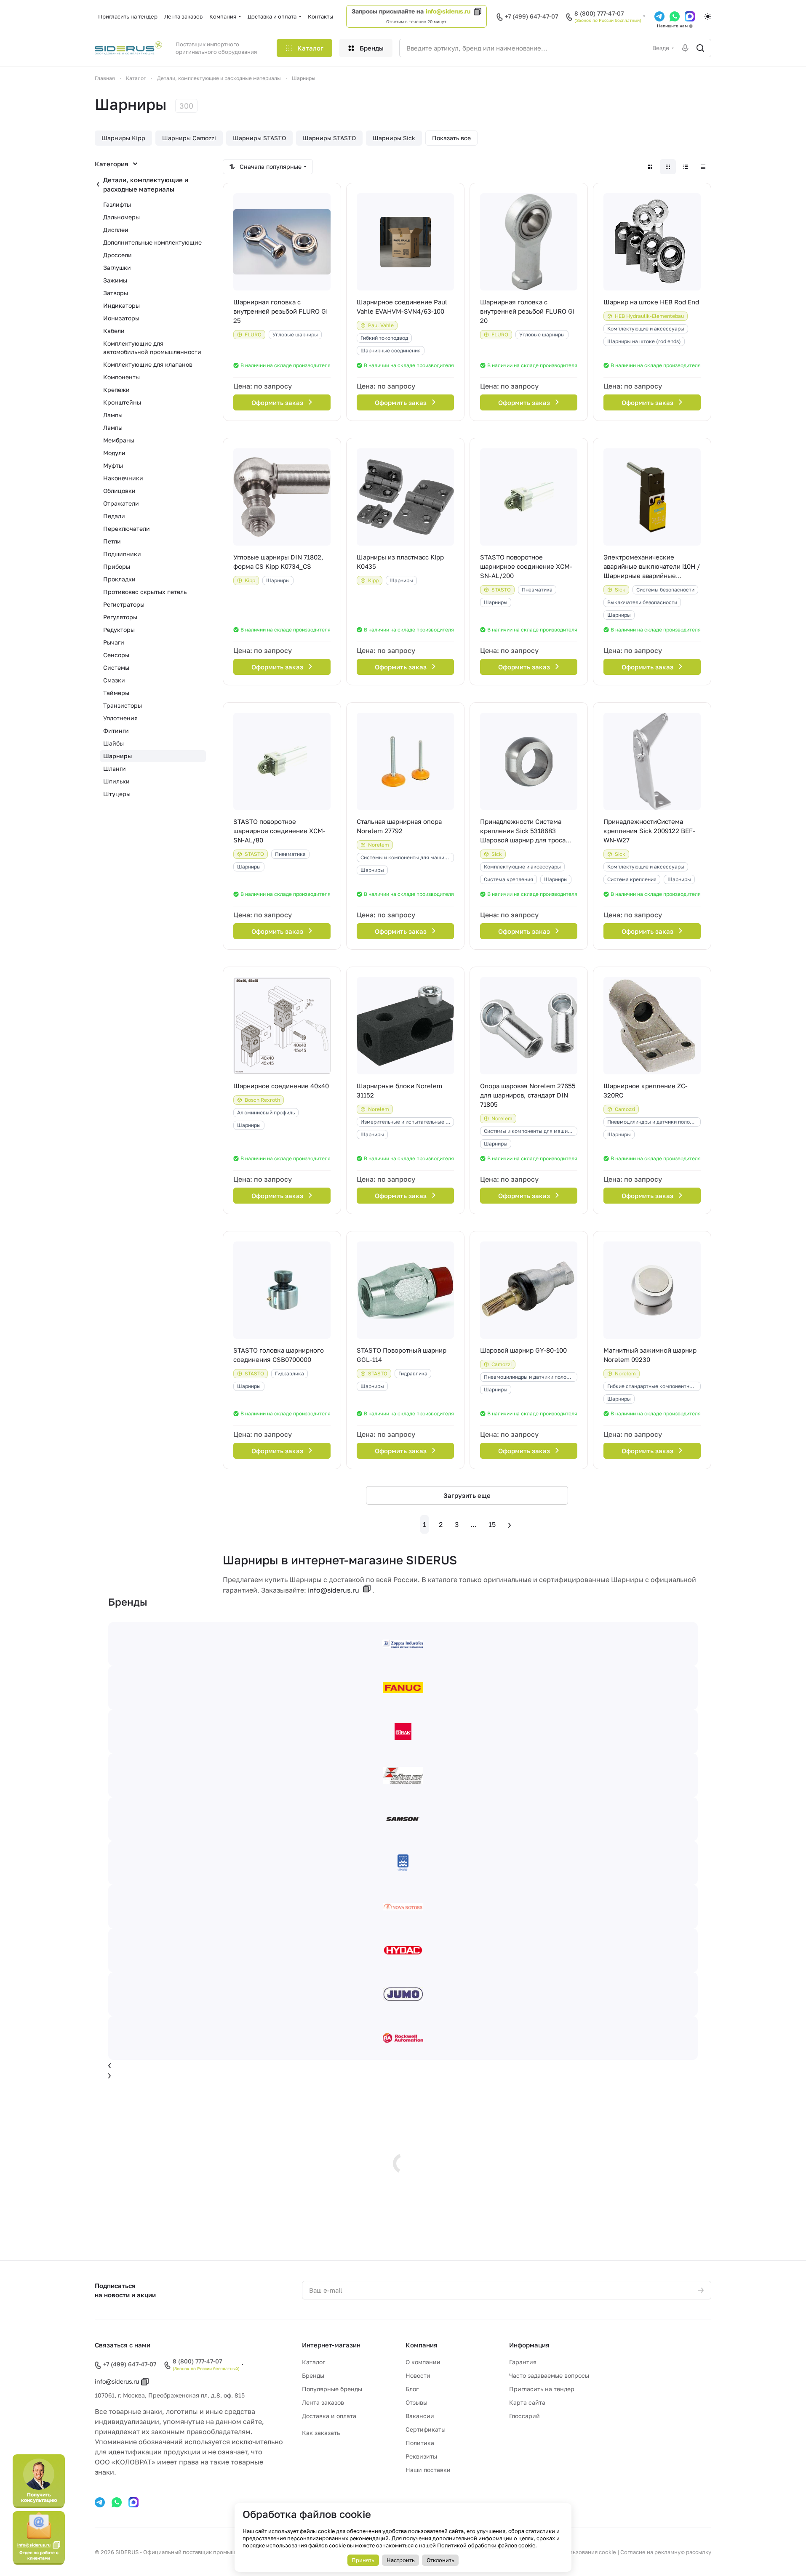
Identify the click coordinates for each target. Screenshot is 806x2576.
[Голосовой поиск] (685, 48)
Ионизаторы (121, 318)
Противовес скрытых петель (145, 592)
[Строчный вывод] (686, 167)
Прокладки (119, 579)
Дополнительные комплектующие (152, 242)
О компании (423, 2362)
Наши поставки (428, 2470)
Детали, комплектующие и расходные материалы (146, 184)
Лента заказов (323, 2402)
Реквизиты (421, 2456)
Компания (422, 2345)
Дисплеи (116, 230)
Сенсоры (116, 655)
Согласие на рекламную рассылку (666, 2552)
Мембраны (119, 440)
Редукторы (119, 630)
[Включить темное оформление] (708, 16)
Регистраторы (124, 604)
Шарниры (117, 756)
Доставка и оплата (329, 2416)
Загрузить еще (467, 1495)
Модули (114, 453)
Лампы (113, 415)
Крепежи (116, 390)
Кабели (114, 331)
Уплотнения (120, 718)
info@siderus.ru (448, 11)
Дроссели (117, 255)
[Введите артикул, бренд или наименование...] (700, 48)
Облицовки (119, 491)
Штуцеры (117, 794)
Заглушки (117, 268)
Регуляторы (120, 617)
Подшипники (122, 554)
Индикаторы (121, 305)
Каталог (314, 2362)
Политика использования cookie (572, 2552)
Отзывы (416, 2402)
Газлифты (117, 204)
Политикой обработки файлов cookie (486, 2545)
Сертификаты (426, 2429)
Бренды (313, 2375)
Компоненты (121, 377)
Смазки (114, 680)
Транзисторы (123, 705)
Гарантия (523, 2362)
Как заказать (321, 2433)
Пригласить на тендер (542, 2389)
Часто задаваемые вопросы (549, 2375)
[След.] (510, 1524)
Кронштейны (122, 402)
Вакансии (420, 2416)
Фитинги (116, 731)
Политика (420, 2443)
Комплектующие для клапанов (148, 364)
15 (492, 1524)
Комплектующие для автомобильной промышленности (152, 348)
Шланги (115, 769)
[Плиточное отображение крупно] (650, 167)
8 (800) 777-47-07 (599, 13)
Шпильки (116, 781)
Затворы (116, 293)
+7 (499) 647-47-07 (531, 16)
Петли (112, 541)
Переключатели (127, 529)
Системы (116, 667)
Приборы (117, 566)
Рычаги (114, 642)
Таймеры (116, 693)
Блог (412, 2389)
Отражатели (121, 503)
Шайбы (113, 743)
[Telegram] (659, 16)
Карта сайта (527, 2402)
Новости (418, 2375)
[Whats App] (675, 16)
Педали (114, 516)
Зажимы (115, 280)
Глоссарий (524, 2416)
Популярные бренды (332, 2389)
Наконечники (123, 478)
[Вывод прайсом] (703, 167)
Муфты (113, 465)
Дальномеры (121, 217)
